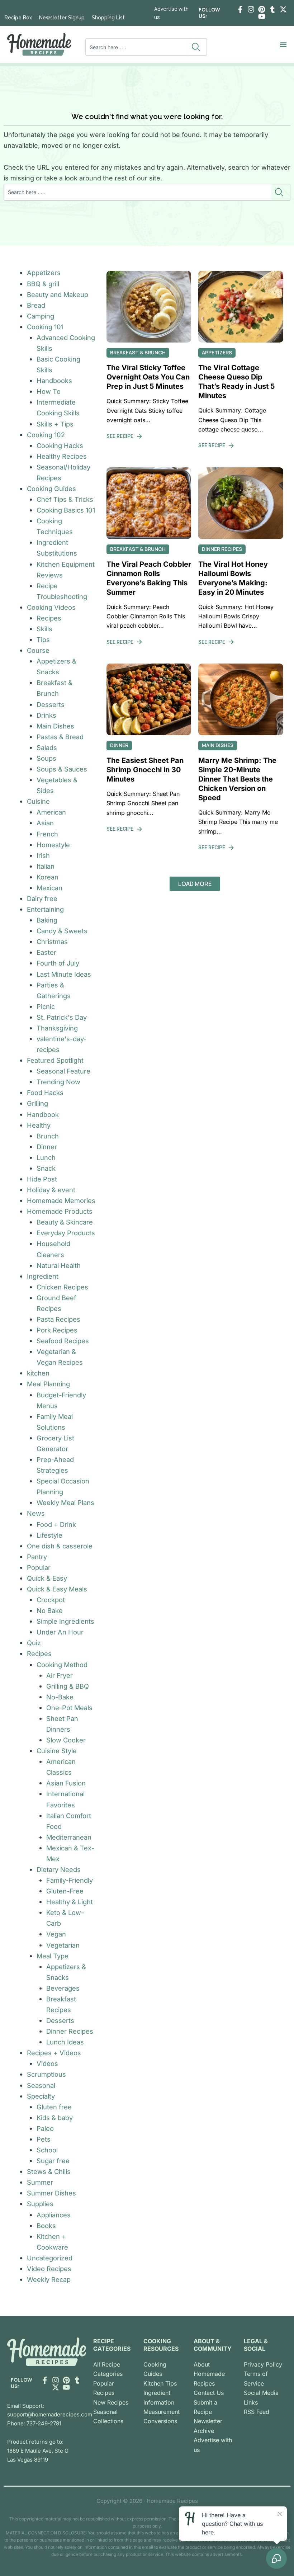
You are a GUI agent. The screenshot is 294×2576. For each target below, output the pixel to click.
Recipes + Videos (54, 2053)
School (47, 2150)
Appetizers (44, 273)
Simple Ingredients (65, 1621)
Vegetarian (63, 1945)
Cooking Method (62, 1665)
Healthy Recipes (62, 456)
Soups (46, 758)
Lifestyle (49, 1535)
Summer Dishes (51, 2193)
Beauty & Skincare (65, 1222)
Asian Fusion (66, 1783)
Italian (46, 866)
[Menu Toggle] (283, 44)
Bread (36, 305)
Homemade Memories (61, 1200)
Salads (47, 747)
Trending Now (58, 1082)
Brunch (48, 1136)
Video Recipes (49, 2269)
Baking (47, 920)
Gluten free (54, 2107)
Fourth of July (58, 963)
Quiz (34, 1643)
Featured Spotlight (55, 1060)
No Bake (50, 1610)
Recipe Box (18, 18)
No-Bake (60, 1697)
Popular (39, 1567)
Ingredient (43, 1276)
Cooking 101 (45, 327)
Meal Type (53, 1956)
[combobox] (137, 47)
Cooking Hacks (60, 445)
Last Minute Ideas (64, 974)
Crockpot (51, 1600)
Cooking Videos (51, 607)
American (51, 812)
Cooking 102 (46, 435)
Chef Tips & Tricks (65, 499)
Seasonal (41, 2085)
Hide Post (42, 1179)
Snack (46, 1168)
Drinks (46, 715)
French (47, 834)
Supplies (40, 2204)
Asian (45, 823)
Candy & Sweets (62, 931)
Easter (46, 952)
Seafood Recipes (63, 1341)
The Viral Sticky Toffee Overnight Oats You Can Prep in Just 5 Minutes (148, 377)
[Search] (197, 47)
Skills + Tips (55, 424)
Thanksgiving (57, 1028)
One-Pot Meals (69, 1708)
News (36, 1513)
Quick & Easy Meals (57, 1589)
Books (46, 2226)
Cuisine (38, 801)
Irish (43, 855)
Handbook (43, 1114)
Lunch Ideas (65, 2042)
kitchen (38, 1373)
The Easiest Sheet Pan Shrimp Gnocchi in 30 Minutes (145, 770)
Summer (40, 2182)
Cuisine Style (57, 1751)
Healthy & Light (70, 1902)
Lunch (46, 1157)
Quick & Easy (47, 1578)
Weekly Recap (49, 2279)
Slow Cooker (66, 1740)
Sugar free (53, 2161)
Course (38, 650)
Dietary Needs (59, 1869)
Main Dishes (55, 726)
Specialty (41, 2096)
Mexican (49, 888)
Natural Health (59, 1265)
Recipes (49, 618)
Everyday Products (66, 1233)
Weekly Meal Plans (65, 1502)
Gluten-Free (65, 1891)
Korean (48, 877)
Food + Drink (56, 1524)
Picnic (46, 1006)
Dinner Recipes (70, 2031)
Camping (41, 316)
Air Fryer (60, 1675)
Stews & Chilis (49, 2171)
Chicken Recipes (62, 1287)
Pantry (37, 1557)
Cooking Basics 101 (66, 510)
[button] (195, 884)
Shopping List (108, 18)
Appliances (54, 2215)
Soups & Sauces (62, 769)
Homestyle (53, 845)
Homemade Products (60, 1211)
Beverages (63, 1988)
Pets (44, 2139)
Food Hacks (45, 1093)
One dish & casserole (60, 1546)
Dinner (47, 1147)
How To (49, 391)
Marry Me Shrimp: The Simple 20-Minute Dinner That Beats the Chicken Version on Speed (237, 779)
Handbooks (54, 381)
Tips (43, 640)
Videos (47, 2063)
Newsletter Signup (62, 18)
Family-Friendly (70, 1880)
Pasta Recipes (58, 1319)
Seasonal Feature (63, 1071)
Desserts (51, 704)
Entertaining (45, 909)
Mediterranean (69, 1837)
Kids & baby (55, 2118)
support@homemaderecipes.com (50, 2414)
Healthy (39, 1125)
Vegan (56, 1934)
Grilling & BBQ (68, 1686)
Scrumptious (46, 2074)
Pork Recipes (57, 1330)
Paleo (45, 2128)
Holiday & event (51, 1190)
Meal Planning (48, 1384)
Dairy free (42, 898)
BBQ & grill (43, 284)
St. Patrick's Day (62, 1017)
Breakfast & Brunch (138, 352)
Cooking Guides (51, 489)
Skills (44, 629)
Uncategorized (50, 2258)
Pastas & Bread (60, 737)
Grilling (37, 1103)
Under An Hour (60, 1632)
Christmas (52, 942)
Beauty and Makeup (58, 294)
